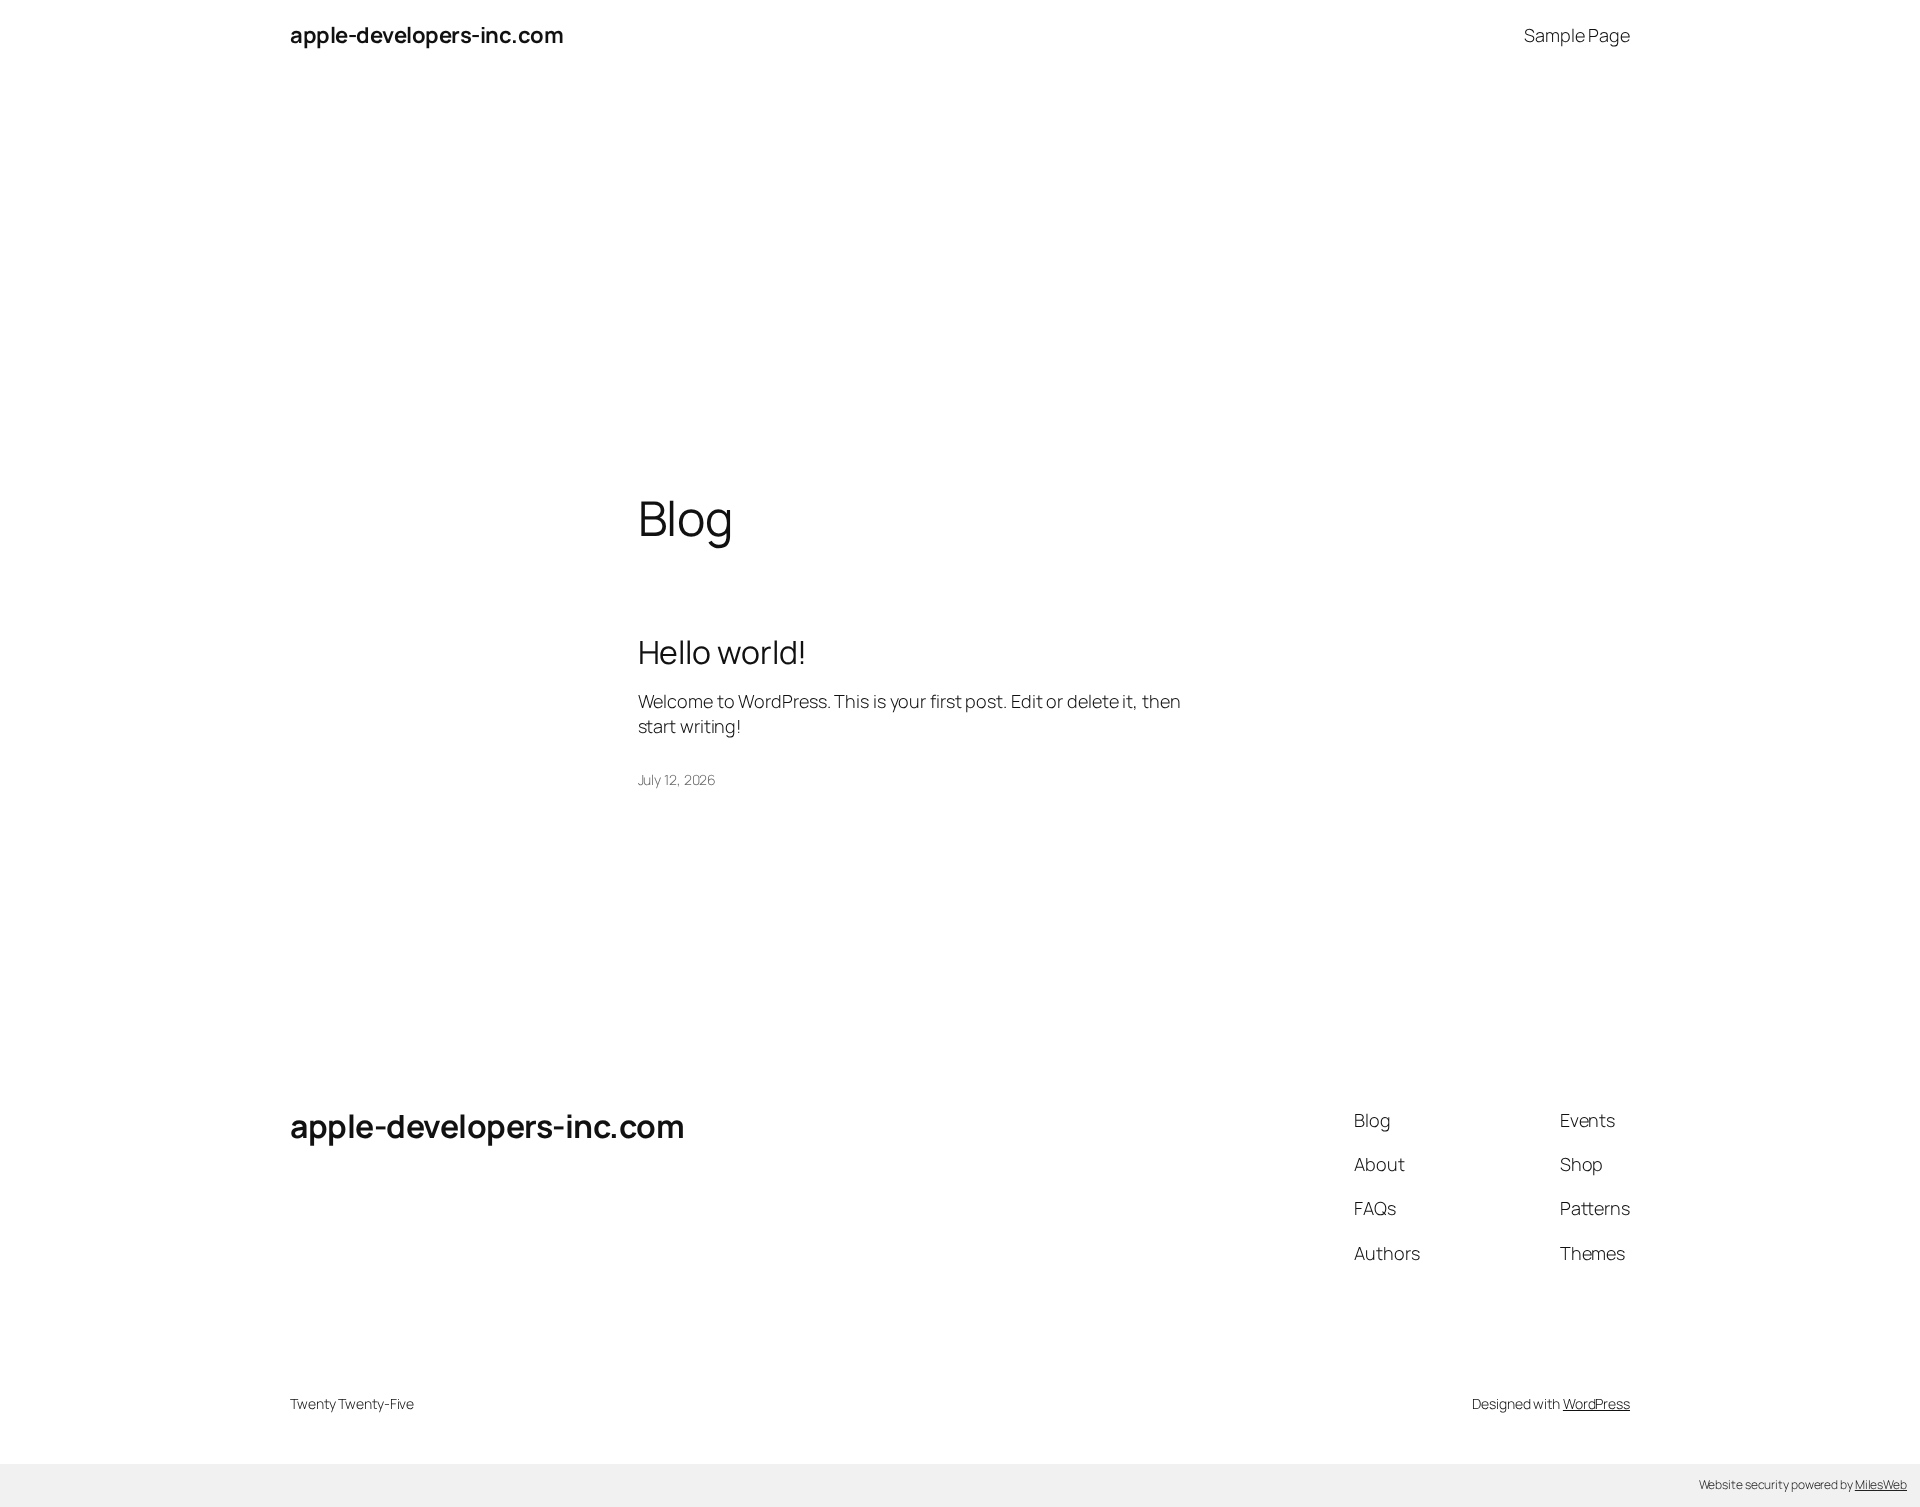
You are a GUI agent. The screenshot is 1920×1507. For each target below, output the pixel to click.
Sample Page (1577, 35)
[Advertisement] (960, 281)
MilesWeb (1881, 1484)
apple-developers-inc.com (426, 35)
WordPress (1596, 1403)
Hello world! (723, 652)
